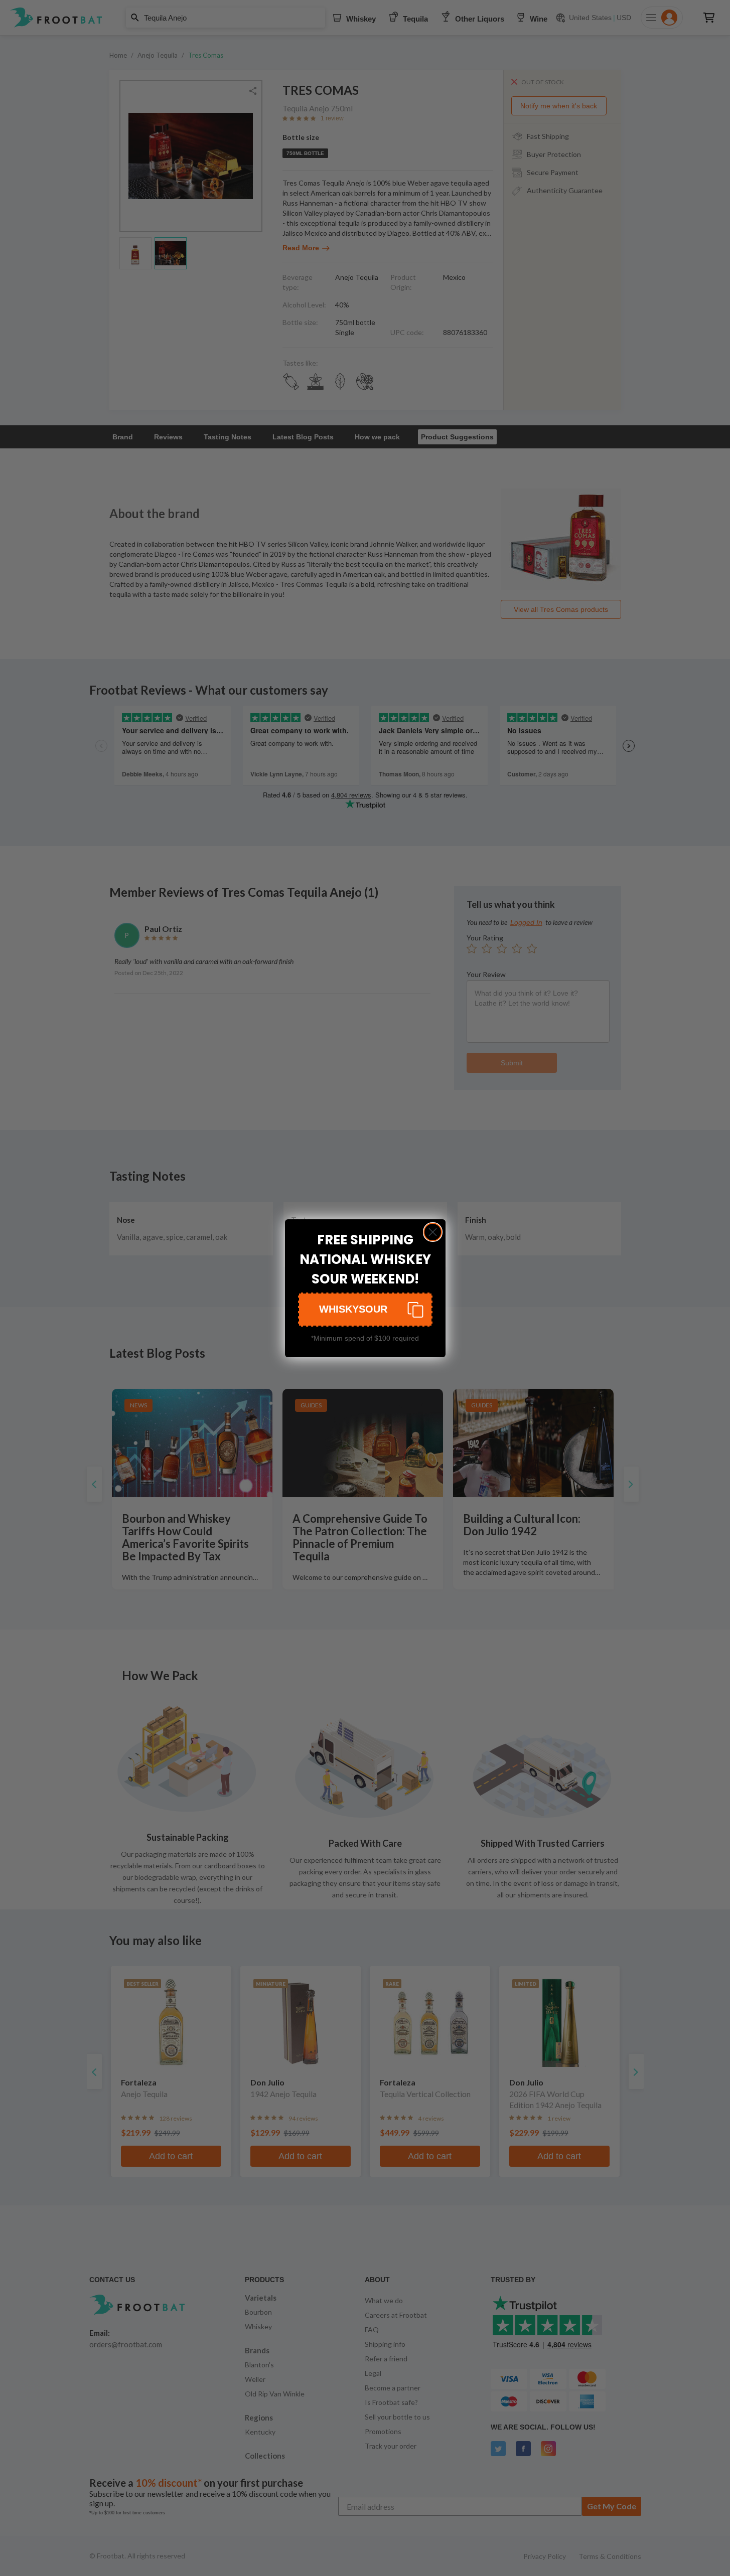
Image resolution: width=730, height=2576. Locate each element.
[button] (365, 1310)
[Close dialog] (433, 1232)
